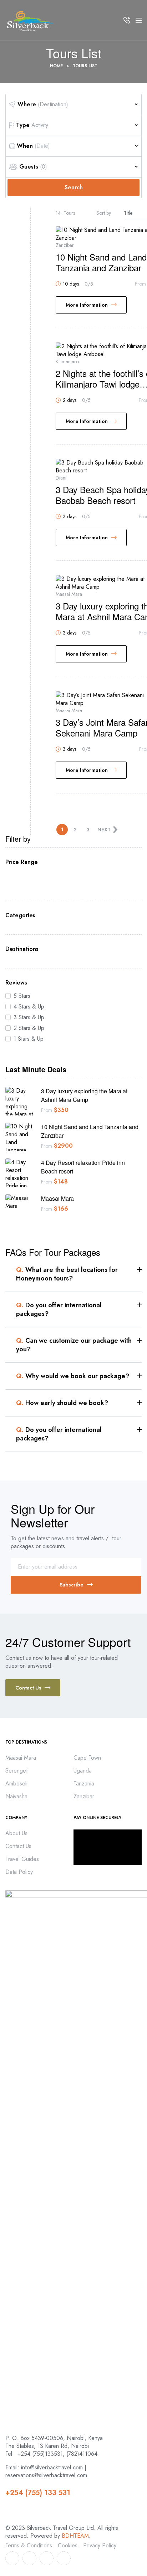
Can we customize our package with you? (74, 1345)
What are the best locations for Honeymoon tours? (67, 1274)
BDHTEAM (75, 2536)
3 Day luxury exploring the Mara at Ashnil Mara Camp (84, 1095)
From (47, 1110)
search (74, 187)
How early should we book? (62, 1403)
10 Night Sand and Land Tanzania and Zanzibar (101, 262)
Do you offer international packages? (59, 1309)
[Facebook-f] (12, 2558)
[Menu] (139, 20)
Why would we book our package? (73, 1376)
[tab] (79, 1274)
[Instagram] (47, 2558)
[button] (33, 1688)
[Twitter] (29, 2558)
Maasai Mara (57, 1198)
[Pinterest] (64, 2558)
